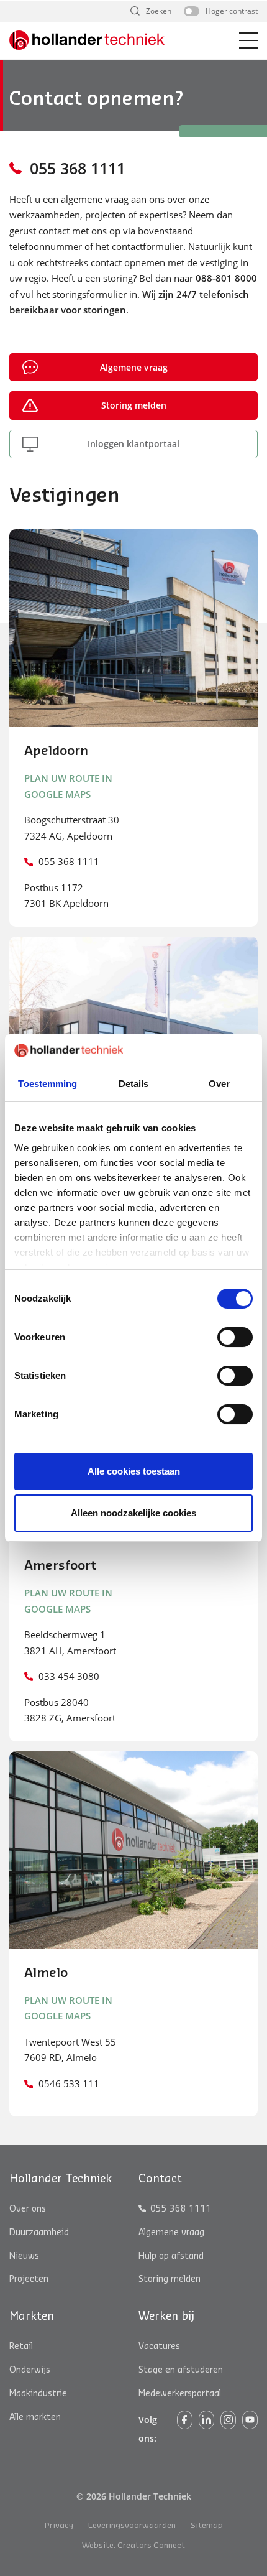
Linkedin (206, 2420)
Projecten (29, 2280)
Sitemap (207, 2526)
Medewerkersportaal (180, 2394)
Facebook (185, 2420)
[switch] (235, 1337)
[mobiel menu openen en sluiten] (248, 40)
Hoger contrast (232, 11)
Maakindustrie (38, 2394)
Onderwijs (30, 2370)
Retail (21, 2347)
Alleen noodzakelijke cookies (133, 1513)
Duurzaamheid (39, 2233)
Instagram (228, 2420)
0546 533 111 (69, 2083)
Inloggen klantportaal (133, 444)
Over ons (28, 2209)
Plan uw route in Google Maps (68, 786)
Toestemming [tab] (48, 1084)
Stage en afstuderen (181, 2370)
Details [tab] (134, 1084)
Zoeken (159, 11)
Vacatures (159, 2347)
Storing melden (134, 405)
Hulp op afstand (171, 2256)
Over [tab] (219, 1084)
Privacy (59, 2526)
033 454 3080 (69, 1676)
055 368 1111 (78, 168)
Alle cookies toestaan (134, 1471)
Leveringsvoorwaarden (132, 2526)
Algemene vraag (134, 367)
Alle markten (35, 2417)
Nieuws (24, 2256)
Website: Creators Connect (133, 2546)
